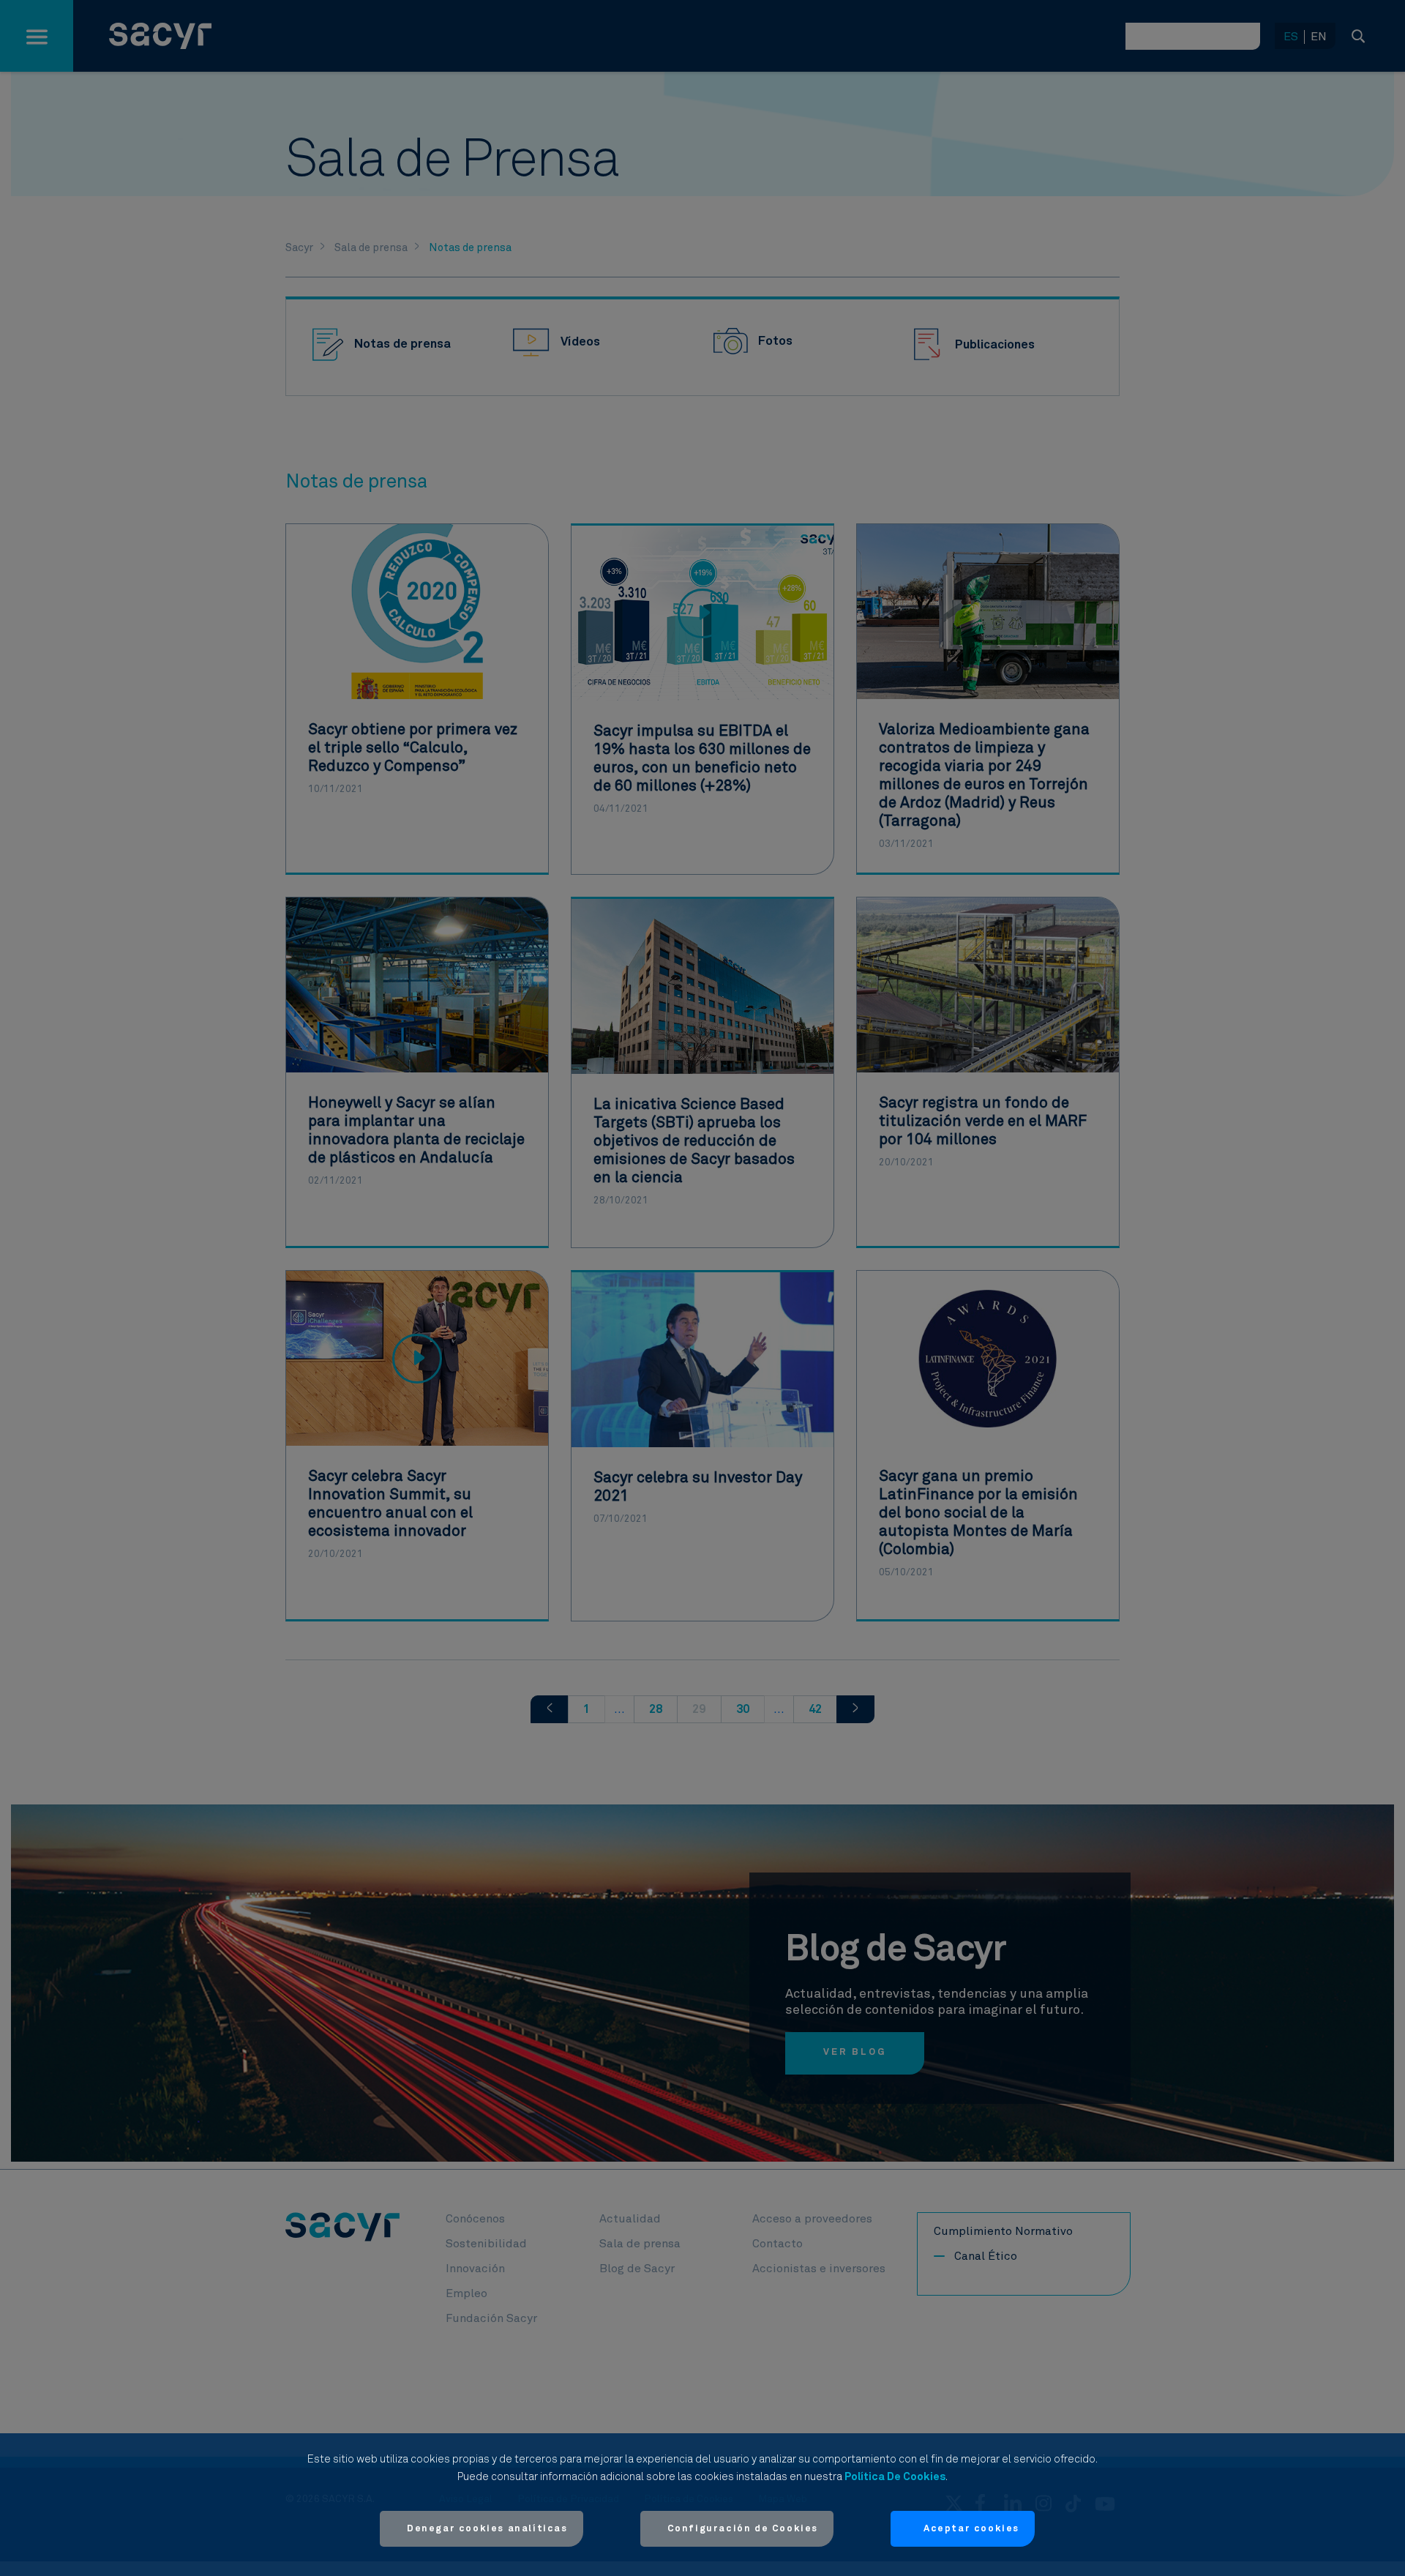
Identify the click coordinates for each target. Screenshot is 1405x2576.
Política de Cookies (895, 2477)
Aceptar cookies (971, 2529)
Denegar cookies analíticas (487, 2529)
